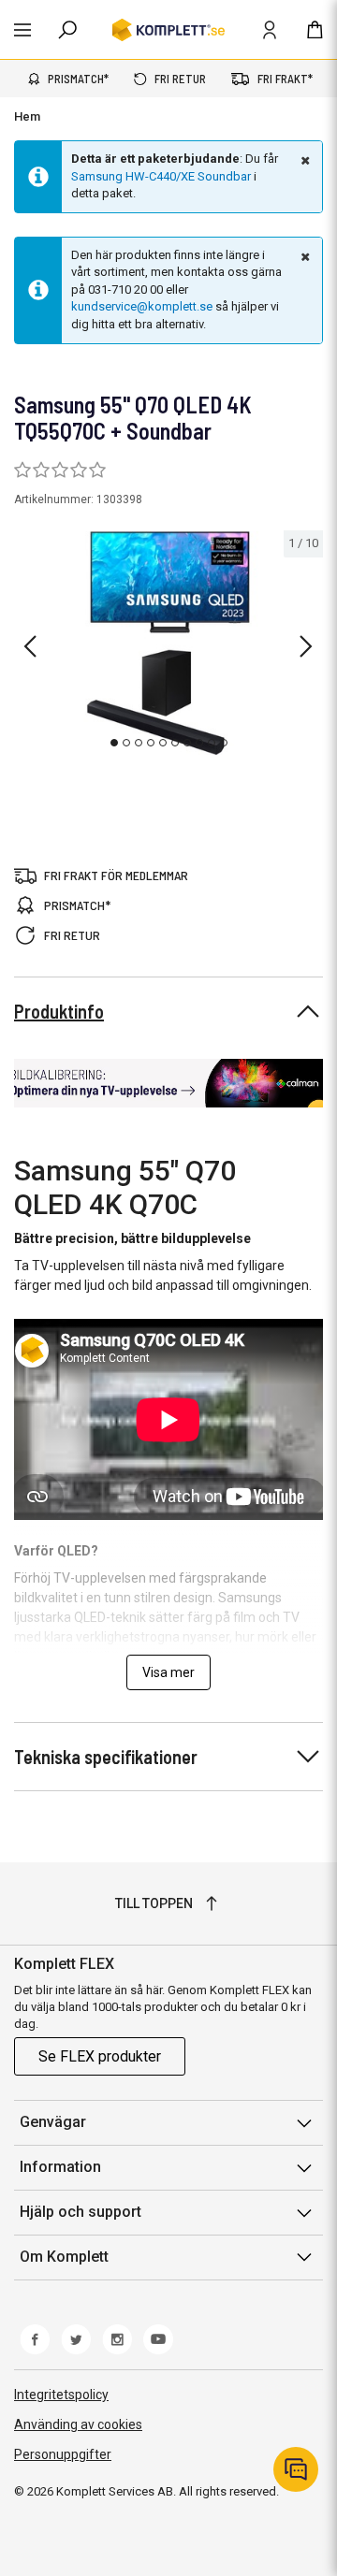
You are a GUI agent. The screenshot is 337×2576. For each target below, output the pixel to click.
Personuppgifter (63, 2454)
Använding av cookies (78, 2424)
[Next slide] (306, 646)
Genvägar (53, 2122)
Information (60, 2167)
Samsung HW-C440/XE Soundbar (161, 176)
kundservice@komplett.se (142, 306)
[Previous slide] (30, 646)
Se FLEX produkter (100, 2056)
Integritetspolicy (61, 2395)
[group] (168, 643)
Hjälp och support (81, 2212)
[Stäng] (303, 160)
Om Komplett (64, 2257)
